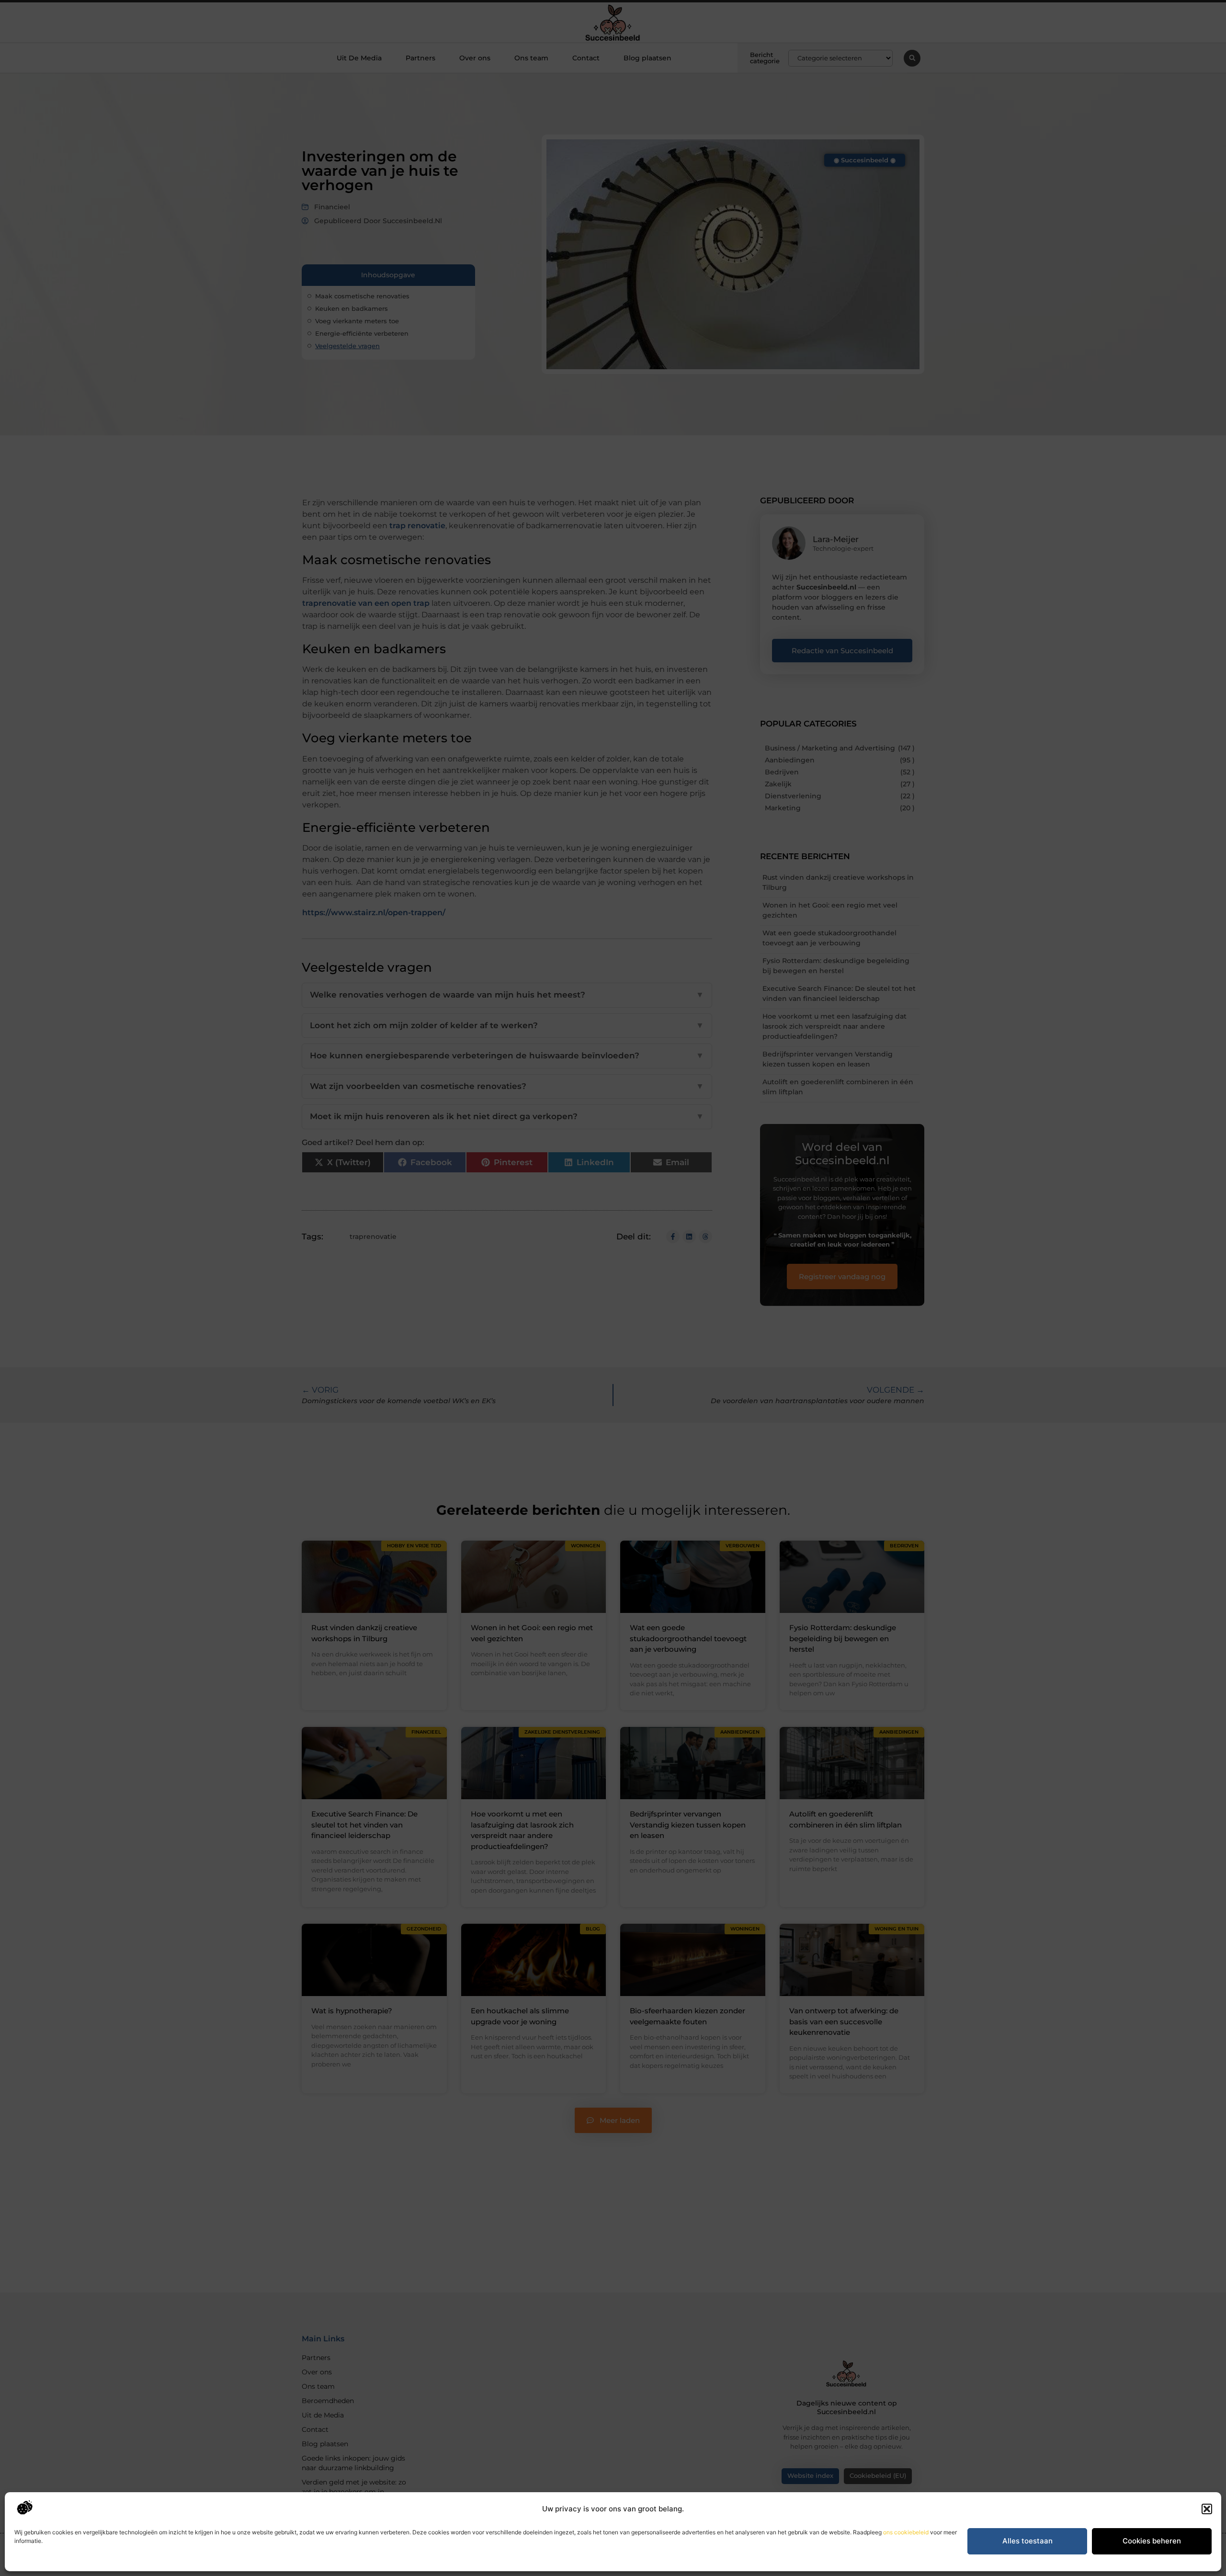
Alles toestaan (1027, 2541)
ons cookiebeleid (906, 2532)
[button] (1207, 2509)
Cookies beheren (1152, 2541)
